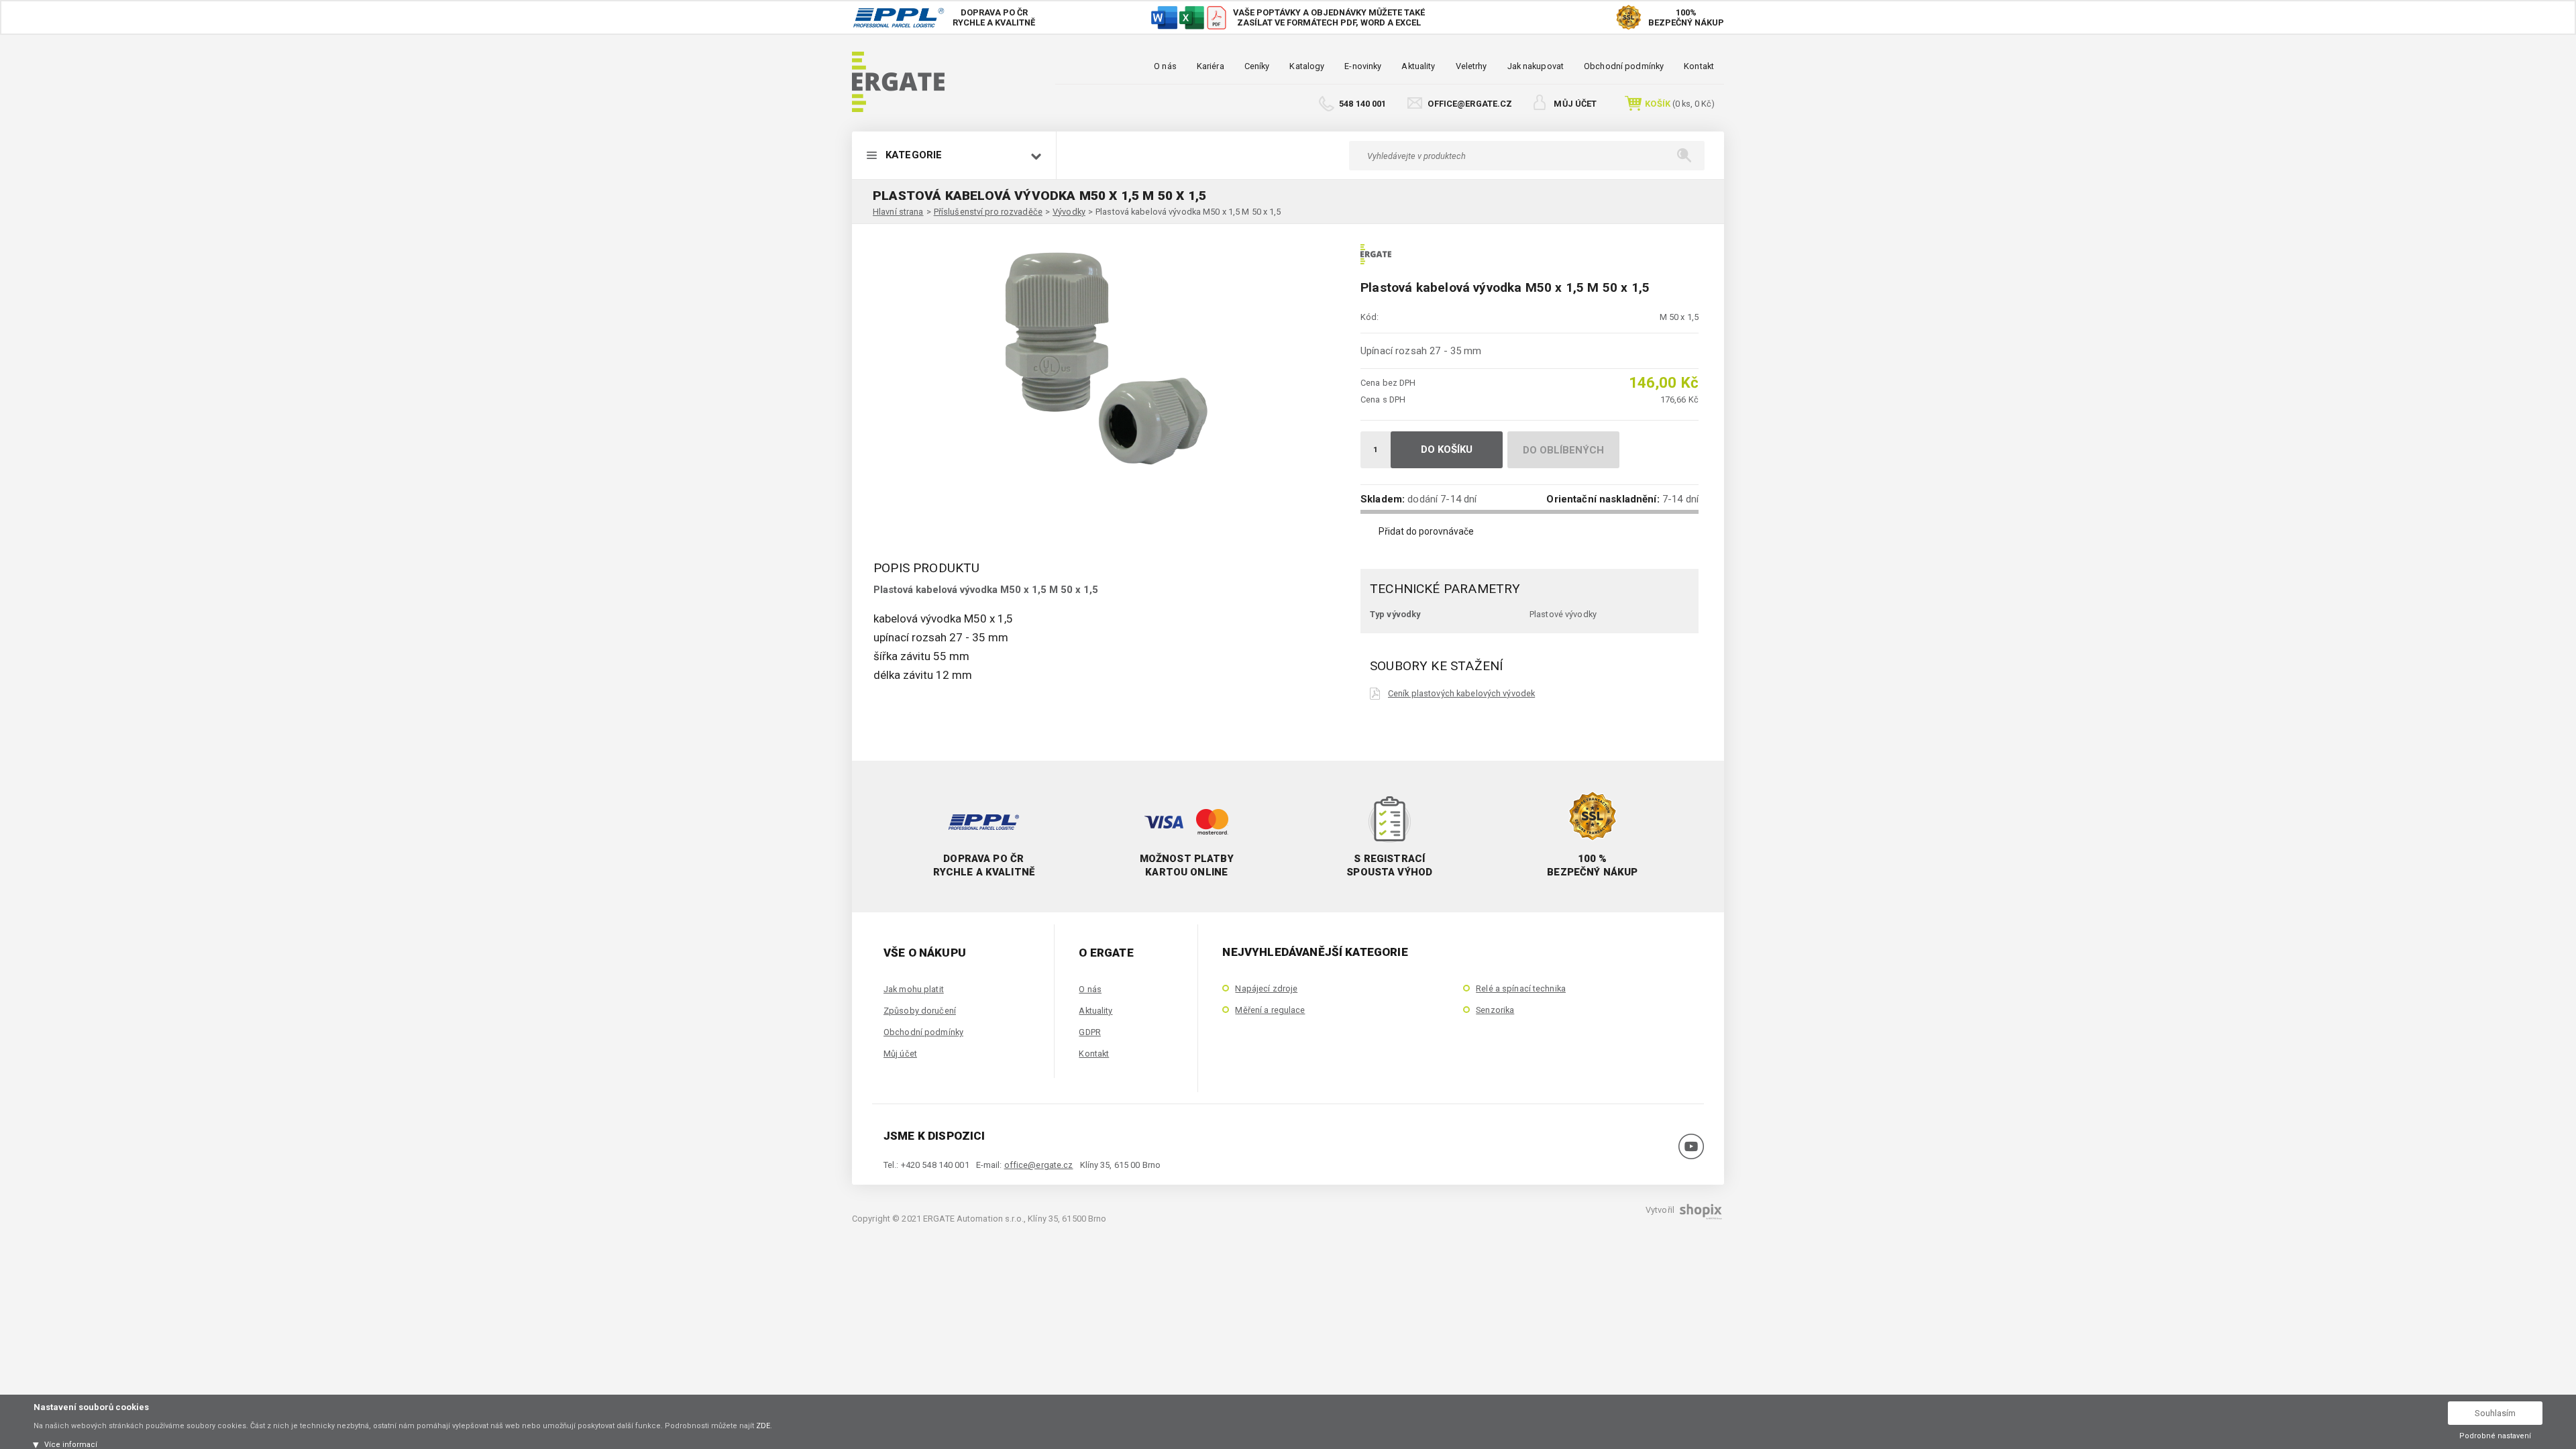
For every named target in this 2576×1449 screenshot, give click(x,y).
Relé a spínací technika (1521, 988)
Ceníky (1257, 66)
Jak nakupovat (1536, 66)
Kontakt (1699, 66)
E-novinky (1363, 66)
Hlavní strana (898, 212)
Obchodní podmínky (1624, 66)
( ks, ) (1680, 104)
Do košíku (1447, 449)
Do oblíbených (1564, 450)
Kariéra (1211, 66)
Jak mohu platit (914, 989)
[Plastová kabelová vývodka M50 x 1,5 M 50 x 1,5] (1100, 355)
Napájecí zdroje (1266, 988)
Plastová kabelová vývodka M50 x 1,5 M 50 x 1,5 (1188, 212)
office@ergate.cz (1470, 104)
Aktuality (1418, 66)
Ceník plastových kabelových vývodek (1461, 693)
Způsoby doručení (920, 1011)
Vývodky (1069, 212)
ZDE (763, 1426)
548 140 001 (1362, 104)
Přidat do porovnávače (1426, 531)
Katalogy (1307, 66)
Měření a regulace (1270, 1010)
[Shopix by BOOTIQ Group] (1699, 1215)
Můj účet (1575, 104)
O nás (1165, 66)
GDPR (1089, 1032)
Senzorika (1495, 1010)
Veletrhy (1471, 66)
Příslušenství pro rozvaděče (988, 212)
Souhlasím (2495, 1413)
